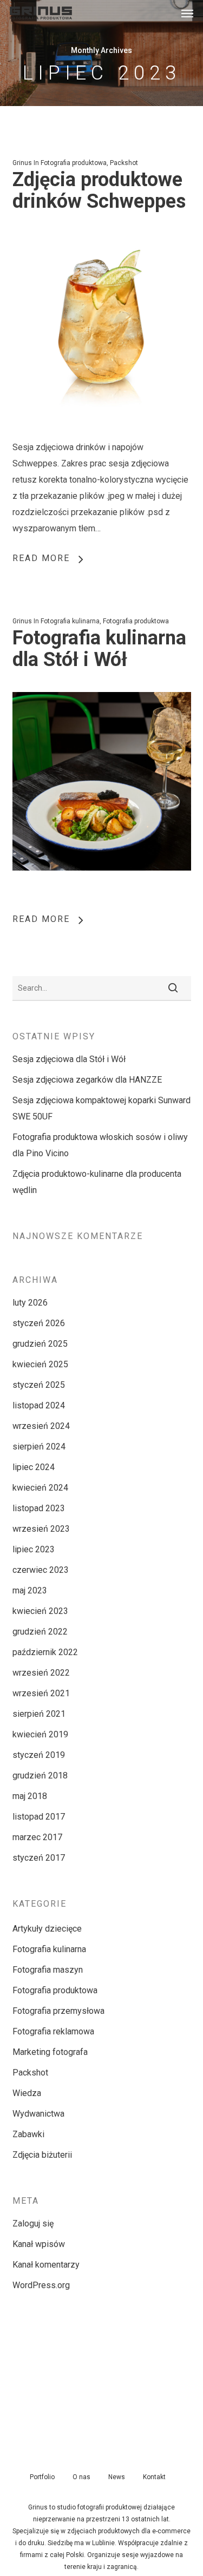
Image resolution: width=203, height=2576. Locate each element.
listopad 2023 (39, 1508)
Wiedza (27, 2093)
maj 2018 (30, 1796)
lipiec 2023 (34, 1549)
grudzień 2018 (40, 1775)
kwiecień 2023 (40, 1611)
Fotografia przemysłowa (58, 2011)
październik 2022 (45, 1652)
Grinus (22, 163)
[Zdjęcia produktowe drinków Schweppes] (102, 431)
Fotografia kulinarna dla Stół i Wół (99, 649)
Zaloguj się (33, 2223)
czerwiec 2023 (41, 1570)
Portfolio (42, 2477)
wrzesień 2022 (41, 1673)
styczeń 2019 (39, 1755)
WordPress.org (41, 2285)
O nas (81, 2477)
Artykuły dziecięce (47, 1929)
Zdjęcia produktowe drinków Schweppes (99, 190)
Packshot (124, 163)
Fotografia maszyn (48, 1970)
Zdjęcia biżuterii (42, 2155)
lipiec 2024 (34, 1467)
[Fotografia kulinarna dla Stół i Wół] (102, 889)
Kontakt (154, 2477)
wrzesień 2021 (41, 1693)
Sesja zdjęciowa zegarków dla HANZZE (87, 1080)
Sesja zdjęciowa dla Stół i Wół (69, 1059)
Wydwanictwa (38, 2114)
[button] (187, 13)
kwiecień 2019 (40, 1734)
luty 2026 (30, 1303)
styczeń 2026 (39, 1323)
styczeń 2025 (39, 1385)
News (117, 2477)
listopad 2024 (39, 1405)
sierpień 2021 (39, 1714)
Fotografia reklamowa (53, 2031)
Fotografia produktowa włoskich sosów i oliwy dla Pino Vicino (100, 1145)
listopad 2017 (39, 1817)
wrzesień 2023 (41, 1529)
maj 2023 (30, 1590)
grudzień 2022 (40, 1632)
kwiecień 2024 (40, 1488)
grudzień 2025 (40, 1344)
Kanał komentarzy (46, 2265)
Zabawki (28, 2134)
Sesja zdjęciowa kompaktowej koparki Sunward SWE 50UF (101, 1108)
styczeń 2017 (39, 1858)
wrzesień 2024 (41, 1426)
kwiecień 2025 (40, 1364)
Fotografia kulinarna (70, 621)
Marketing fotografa (50, 2052)
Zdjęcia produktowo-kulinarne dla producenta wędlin (97, 1182)
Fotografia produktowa (74, 163)
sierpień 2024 (39, 1447)
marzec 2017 (37, 1837)
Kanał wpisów (39, 2244)
